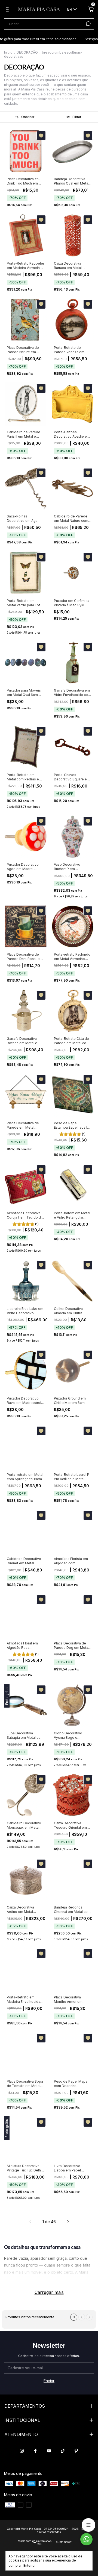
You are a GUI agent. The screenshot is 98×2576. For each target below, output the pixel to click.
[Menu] (8, 10)
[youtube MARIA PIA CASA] (49, 2451)
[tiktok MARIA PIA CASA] (63, 2451)
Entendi (29, 2565)
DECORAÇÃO (27, 52)
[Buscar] (88, 24)
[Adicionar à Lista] (41, 136)
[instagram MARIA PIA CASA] (22, 2451)
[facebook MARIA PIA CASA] (35, 2451)
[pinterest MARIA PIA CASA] (76, 2451)
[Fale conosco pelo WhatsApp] (86, 2539)
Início (8, 52)
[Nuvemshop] (35, 2543)
